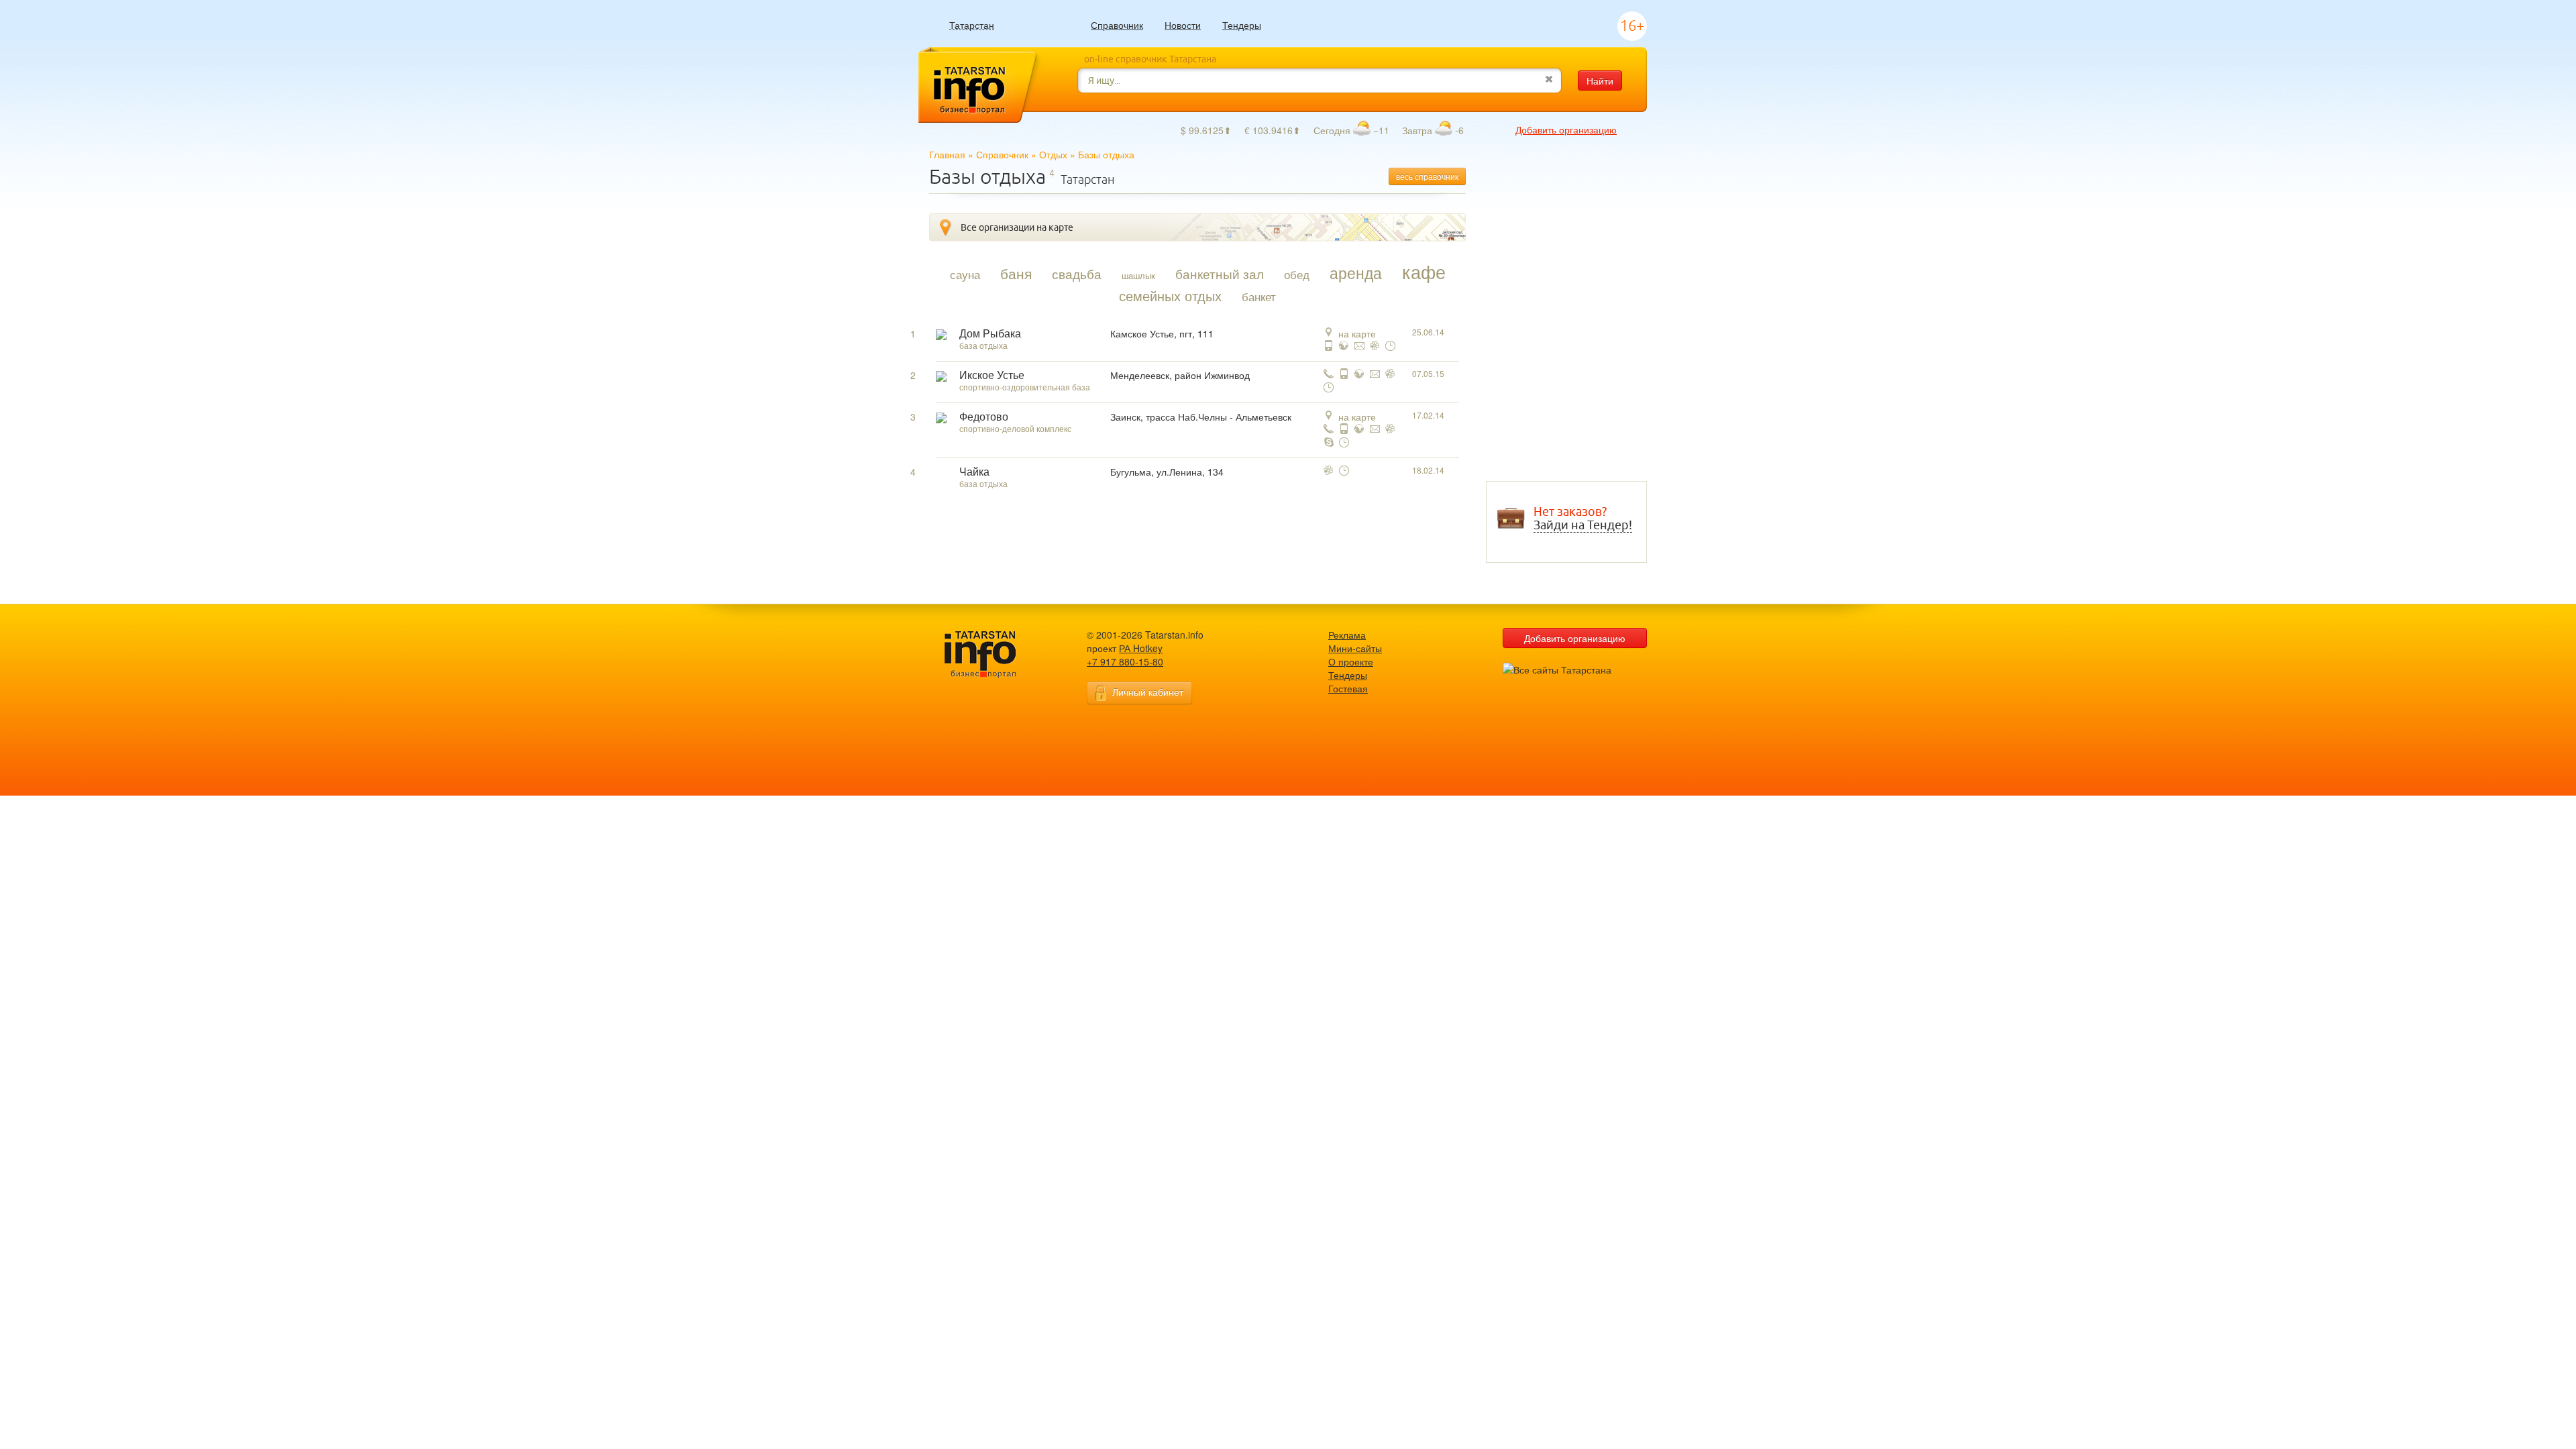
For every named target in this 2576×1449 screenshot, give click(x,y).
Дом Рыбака (990, 334)
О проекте (1351, 661)
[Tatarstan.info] (993, 653)
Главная (947, 154)
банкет (1259, 297)
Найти (1600, 80)
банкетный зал (1220, 274)
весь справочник (1427, 176)
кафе (1424, 272)
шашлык (1138, 275)
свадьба (1077, 274)
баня (1016, 273)
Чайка (974, 472)
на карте (1357, 333)
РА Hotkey (1141, 648)
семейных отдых (1170, 296)
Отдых (1053, 154)
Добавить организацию (1566, 129)
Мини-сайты (1355, 648)
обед (1297, 274)
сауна (965, 274)
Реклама (1347, 635)
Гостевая (1348, 688)
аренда (1356, 272)
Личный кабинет (1148, 692)
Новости (1183, 25)
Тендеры (1242, 25)
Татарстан (972, 25)
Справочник (1117, 25)
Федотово (984, 417)
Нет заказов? (1583, 519)
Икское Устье (992, 375)
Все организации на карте (1017, 227)
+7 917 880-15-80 (1125, 661)
